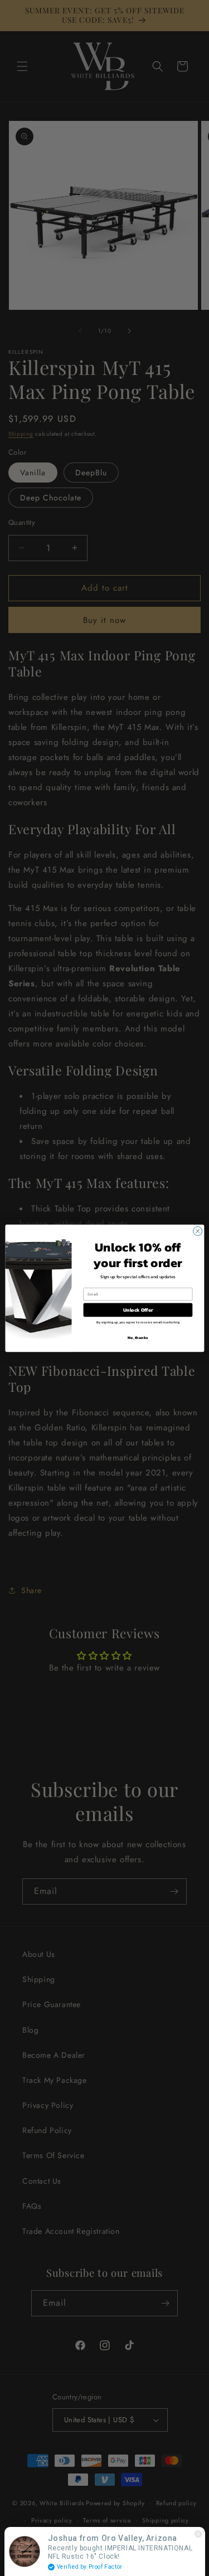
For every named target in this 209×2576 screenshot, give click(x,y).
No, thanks (138, 1337)
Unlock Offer (138, 1309)
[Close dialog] (197, 1231)
